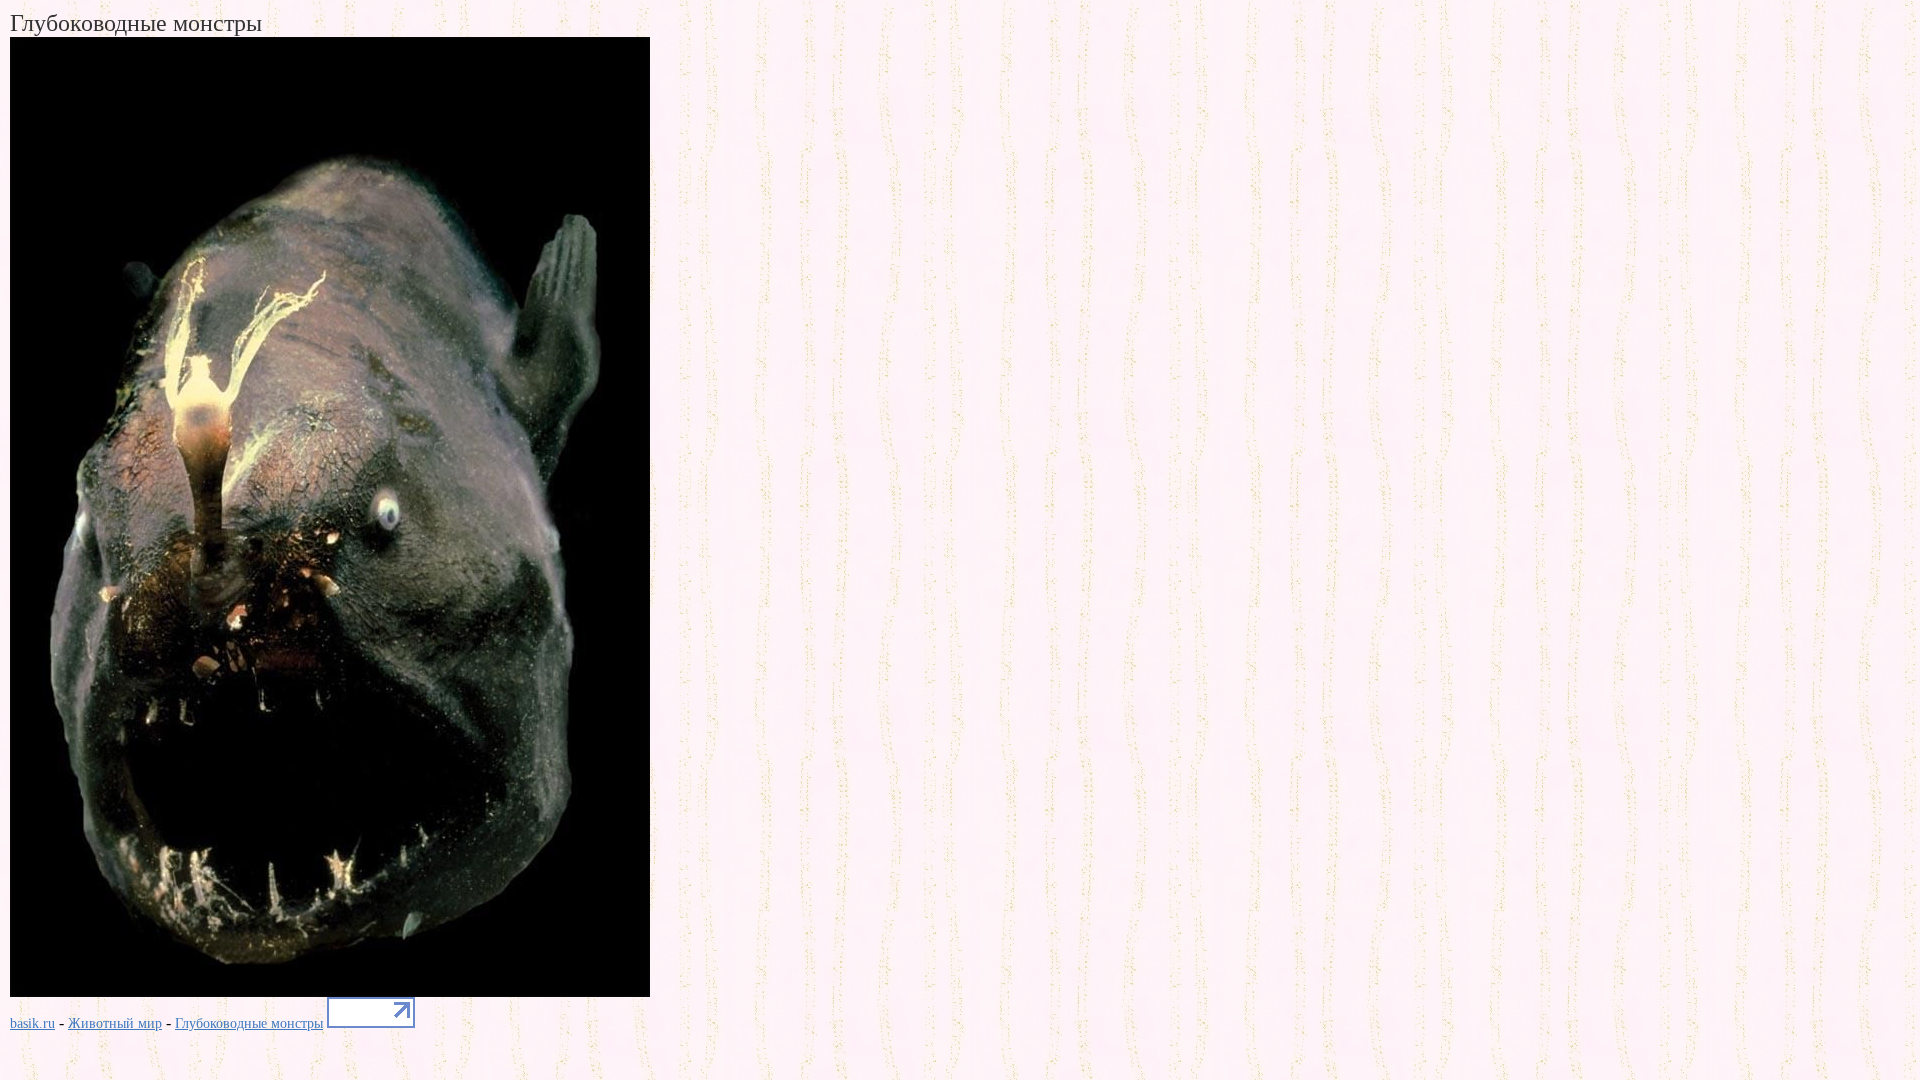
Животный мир (115, 1023)
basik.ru (32, 1023)
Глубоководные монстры (249, 1023)
